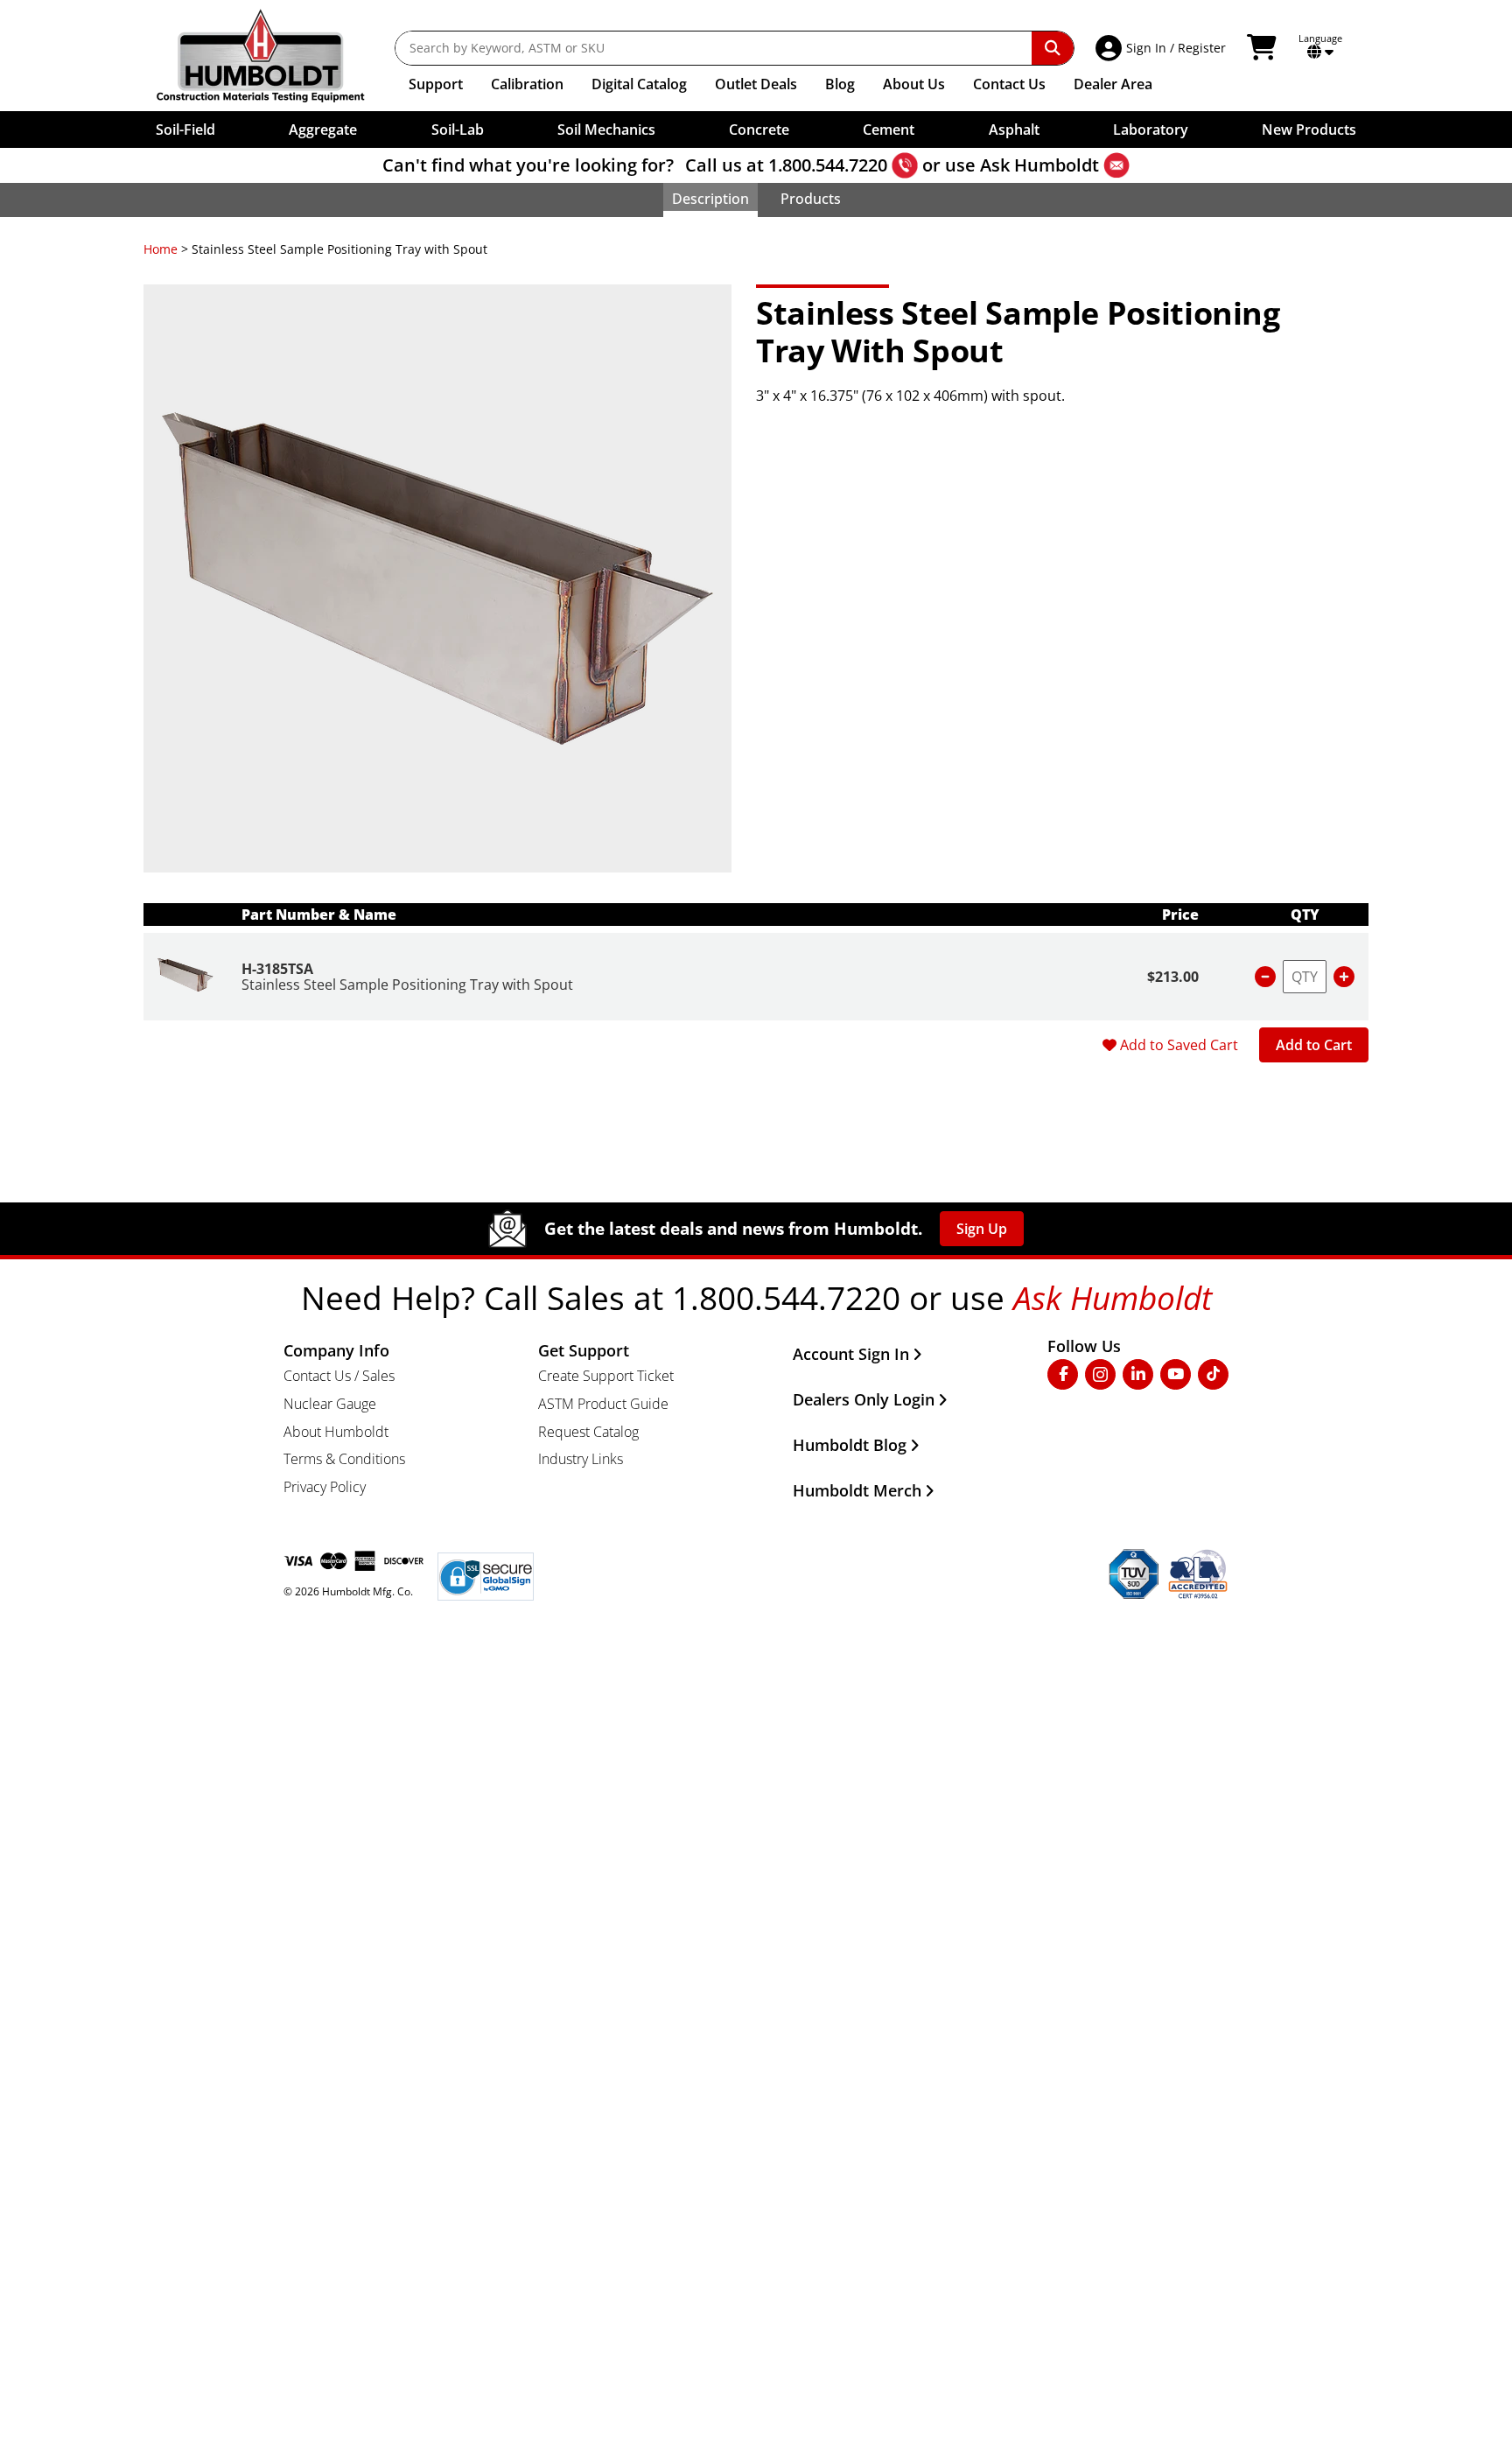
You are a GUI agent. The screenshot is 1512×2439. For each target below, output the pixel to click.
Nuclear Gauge (330, 1404)
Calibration (527, 84)
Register (1202, 48)
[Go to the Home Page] (273, 56)
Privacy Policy (325, 1487)
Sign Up (982, 1229)
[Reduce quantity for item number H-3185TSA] (1265, 977)
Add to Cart (1314, 1045)
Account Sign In (851, 1354)
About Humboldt (336, 1432)
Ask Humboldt (1039, 165)
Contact (1009, 84)
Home (161, 249)
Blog (840, 84)
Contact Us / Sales (339, 1376)
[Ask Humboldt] (1116, 165)
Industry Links (581, 1459)
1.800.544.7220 (828, 165)
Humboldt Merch (857, 1490)
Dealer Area (1113, 84)
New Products (1309, 130)
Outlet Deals (756, 84)
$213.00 (1173, 977)
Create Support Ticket (606, 1376)
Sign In (1146, 48)
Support (436, 84)
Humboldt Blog (850, 1445)
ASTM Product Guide (603, 1404)
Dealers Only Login (864, 1399)
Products (811, 199)
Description (710, 199)
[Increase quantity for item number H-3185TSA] (1344, 977)
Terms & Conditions (344, 1459)
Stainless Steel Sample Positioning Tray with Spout (407, 985)
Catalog (639, 84)
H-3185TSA (277, 969)
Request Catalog (588, 1432)
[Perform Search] (1053, 48)
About (914, 84)
